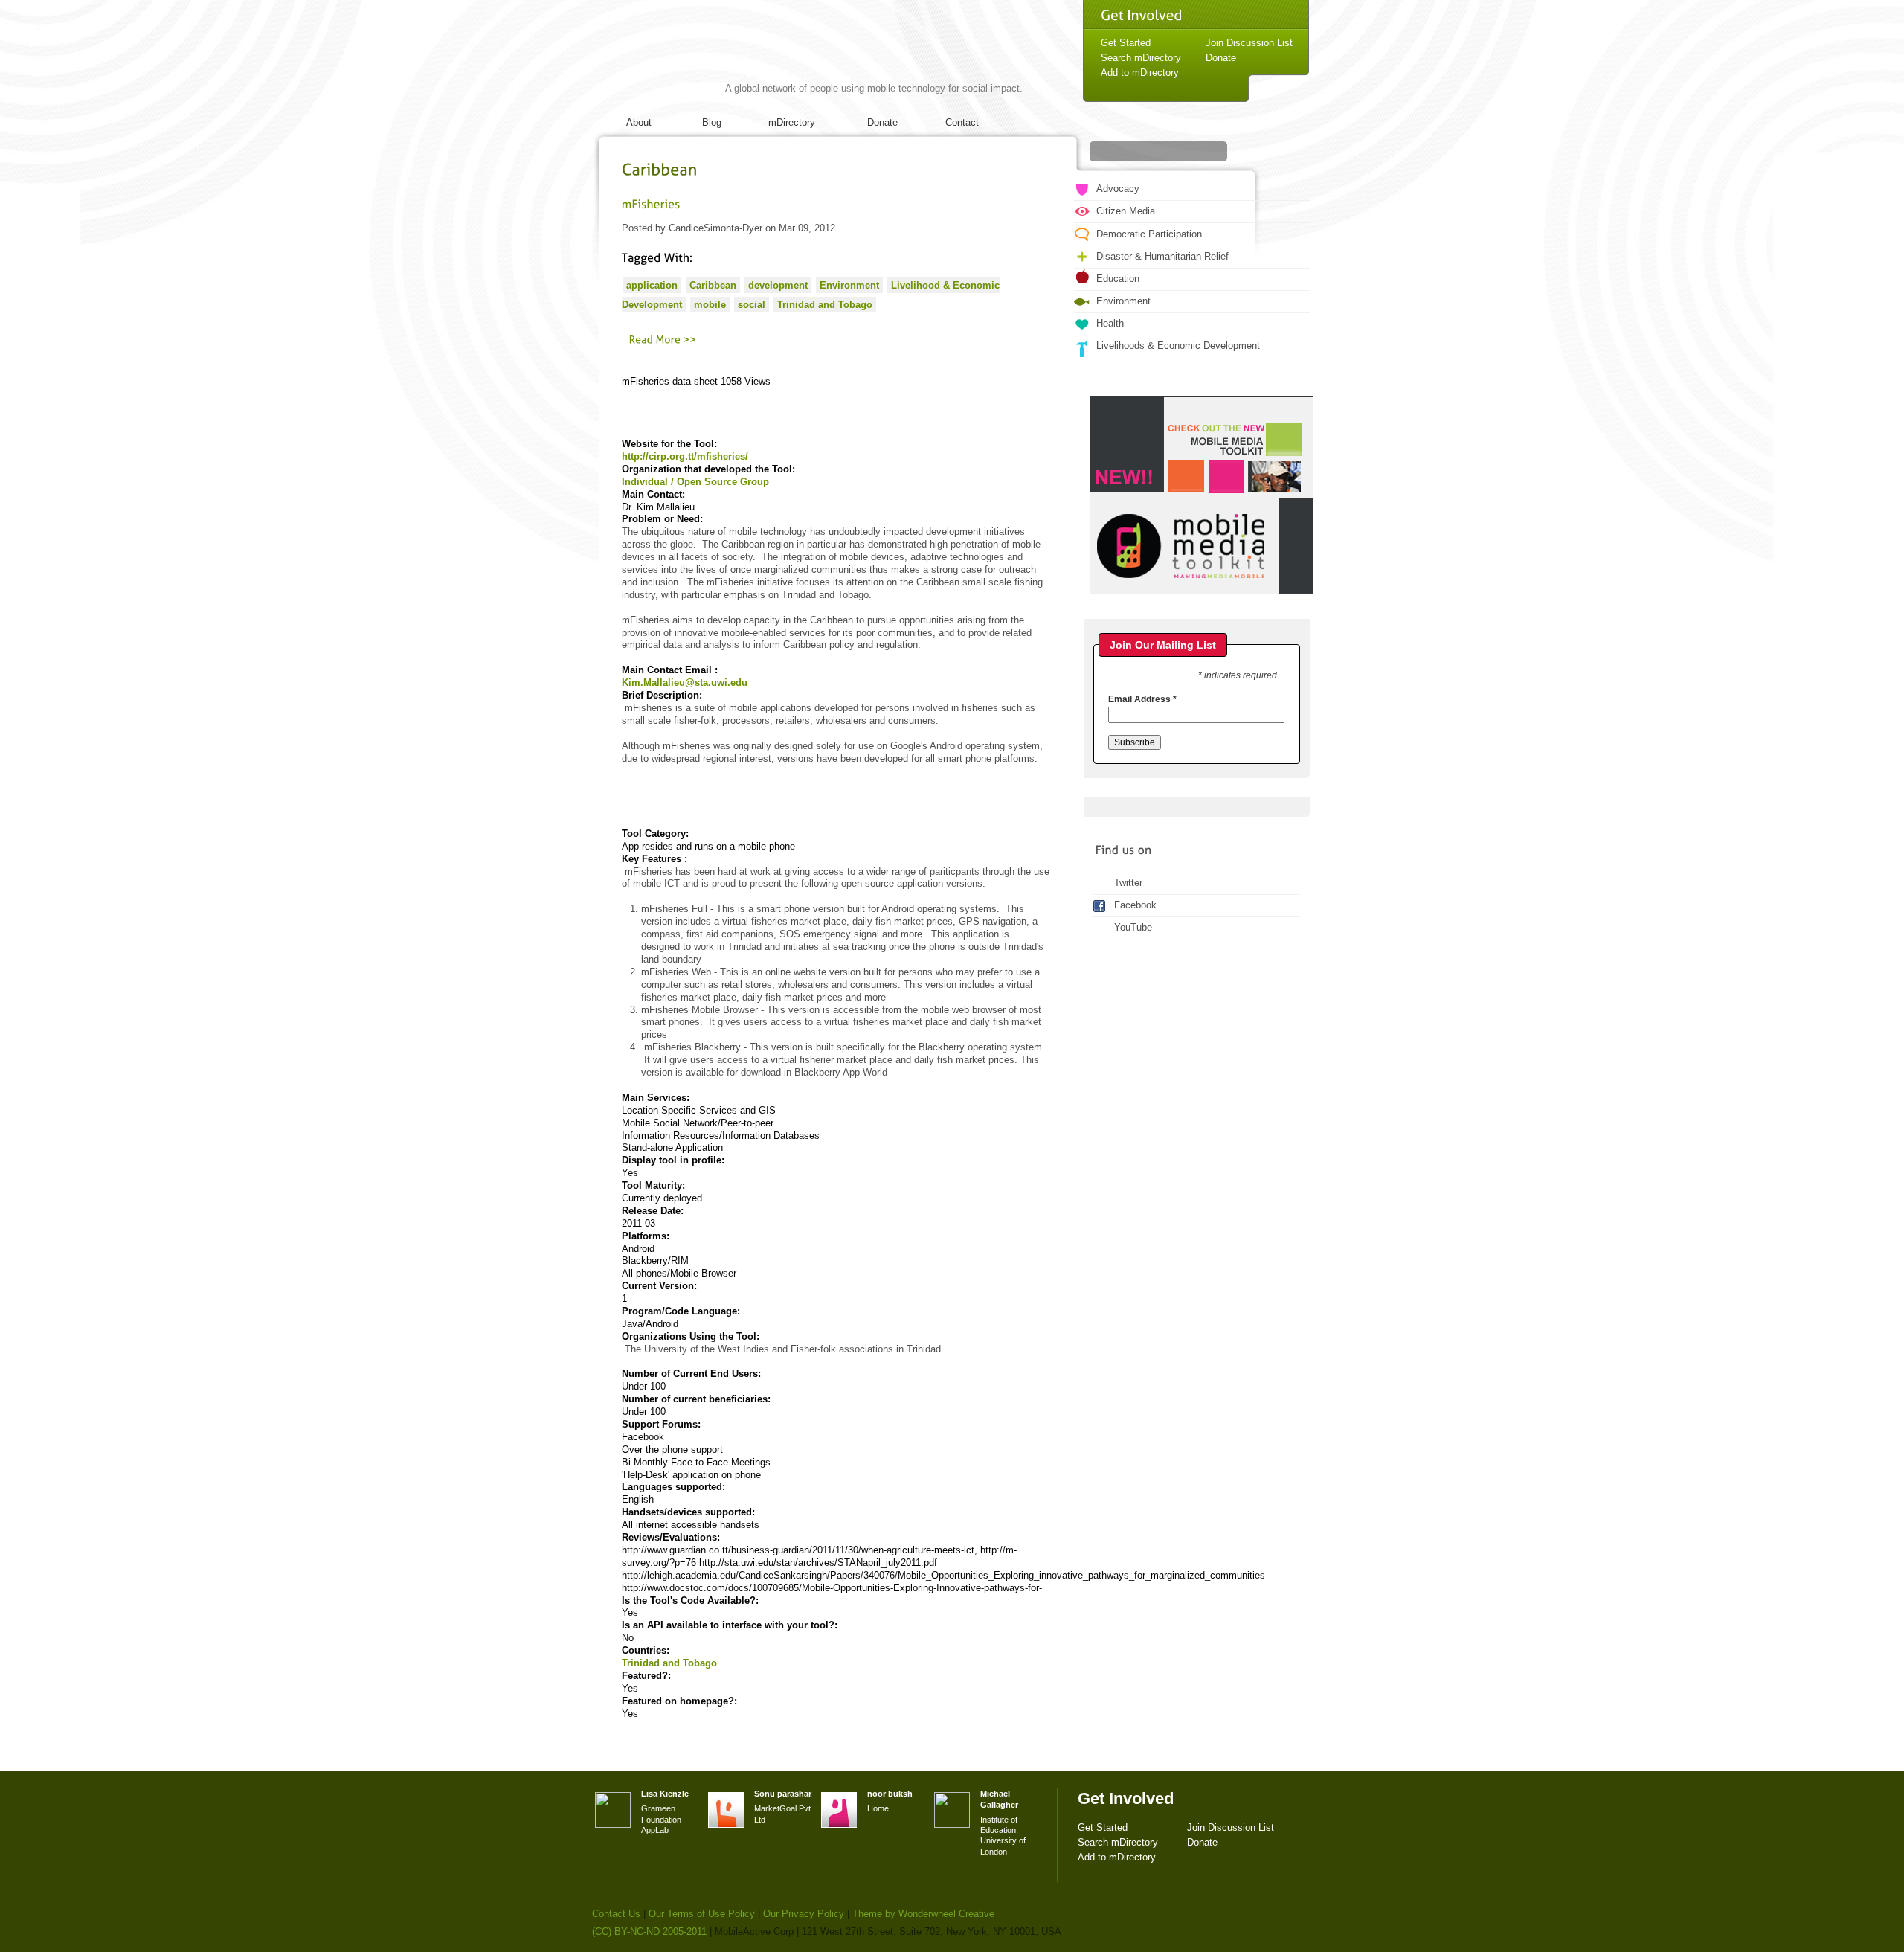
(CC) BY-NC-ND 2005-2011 (649, 1932)
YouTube (1133, 927)
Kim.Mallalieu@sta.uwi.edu (685, 683)
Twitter (1128, 883)
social (752, 305)
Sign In (1279, 86)
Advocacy (1118, 189)
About (639, 122)
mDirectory (792, 122)
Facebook (1135, 905)
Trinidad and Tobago (825, 305)
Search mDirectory (1141, 58)
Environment (849, 285)
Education (1118, 279)
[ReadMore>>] (663, 339)
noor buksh (890, 1794)
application (652, 285)
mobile (710, 305)
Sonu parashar (783, 1794)
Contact (962, 122)
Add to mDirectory (1140, 73)
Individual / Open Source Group (695, 482)
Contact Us (616, 1914)
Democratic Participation (1149, 234)
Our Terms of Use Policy (702, 1914)
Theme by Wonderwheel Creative (923, 1914)
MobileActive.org (707, 58)
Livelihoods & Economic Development (1178, 346)
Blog (712, 122)
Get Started (1126, 43)
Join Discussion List (1249, 43)
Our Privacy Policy (804, 1914)
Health (1110, 323)
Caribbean (713, 285)
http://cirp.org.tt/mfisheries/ (685, 456)
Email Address (1142, 699)
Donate (882, 122)
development (778, 285)
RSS (1278, 183)
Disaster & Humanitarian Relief (1162, 256)
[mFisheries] (651, 203)
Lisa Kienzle (665, 1794)
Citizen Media (1126, 211)
